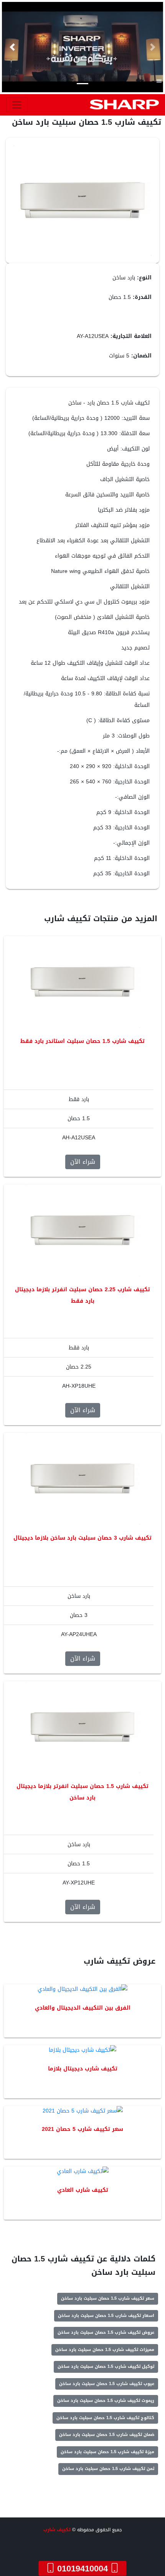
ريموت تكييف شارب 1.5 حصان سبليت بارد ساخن (106, 2401)
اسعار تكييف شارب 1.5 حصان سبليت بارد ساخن (106, 2316)
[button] (12, 47)
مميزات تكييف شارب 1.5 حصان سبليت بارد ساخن (105, 2350)
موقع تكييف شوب (141, 2555)
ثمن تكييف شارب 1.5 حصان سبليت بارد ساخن (108, 2469)
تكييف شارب (57, 2530)
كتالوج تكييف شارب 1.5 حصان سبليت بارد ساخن (105, 2418)
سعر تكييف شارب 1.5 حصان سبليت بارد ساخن (108, 2298)
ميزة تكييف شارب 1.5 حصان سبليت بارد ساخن (107, 2452)
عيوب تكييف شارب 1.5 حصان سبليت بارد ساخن (107, 2384)
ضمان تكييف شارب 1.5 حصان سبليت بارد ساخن (107, 2435)
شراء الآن (83, 1162)
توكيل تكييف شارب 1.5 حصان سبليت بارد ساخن (106, 2366)
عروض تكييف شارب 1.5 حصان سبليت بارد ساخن (106, 2332)
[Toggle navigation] (17, 105)
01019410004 (82, 2568)
